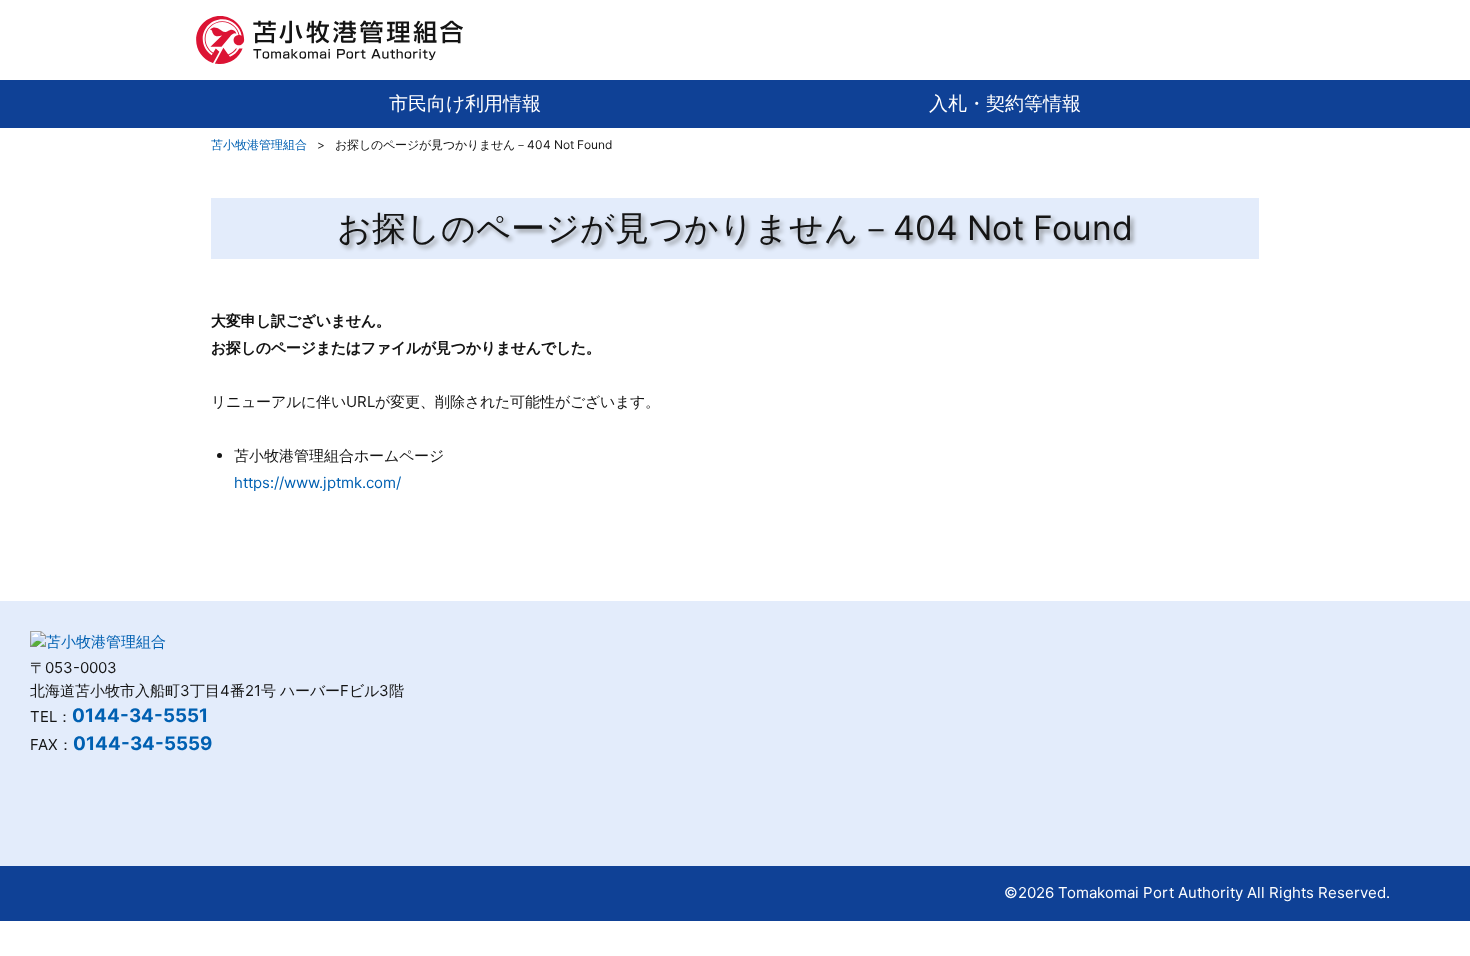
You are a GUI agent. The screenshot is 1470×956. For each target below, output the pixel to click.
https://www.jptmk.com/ (317, 482)
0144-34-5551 (140, 715)
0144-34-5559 (142, 743)
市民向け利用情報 (465, 103)
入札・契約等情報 (1005, 103)
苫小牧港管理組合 (259, 144)
